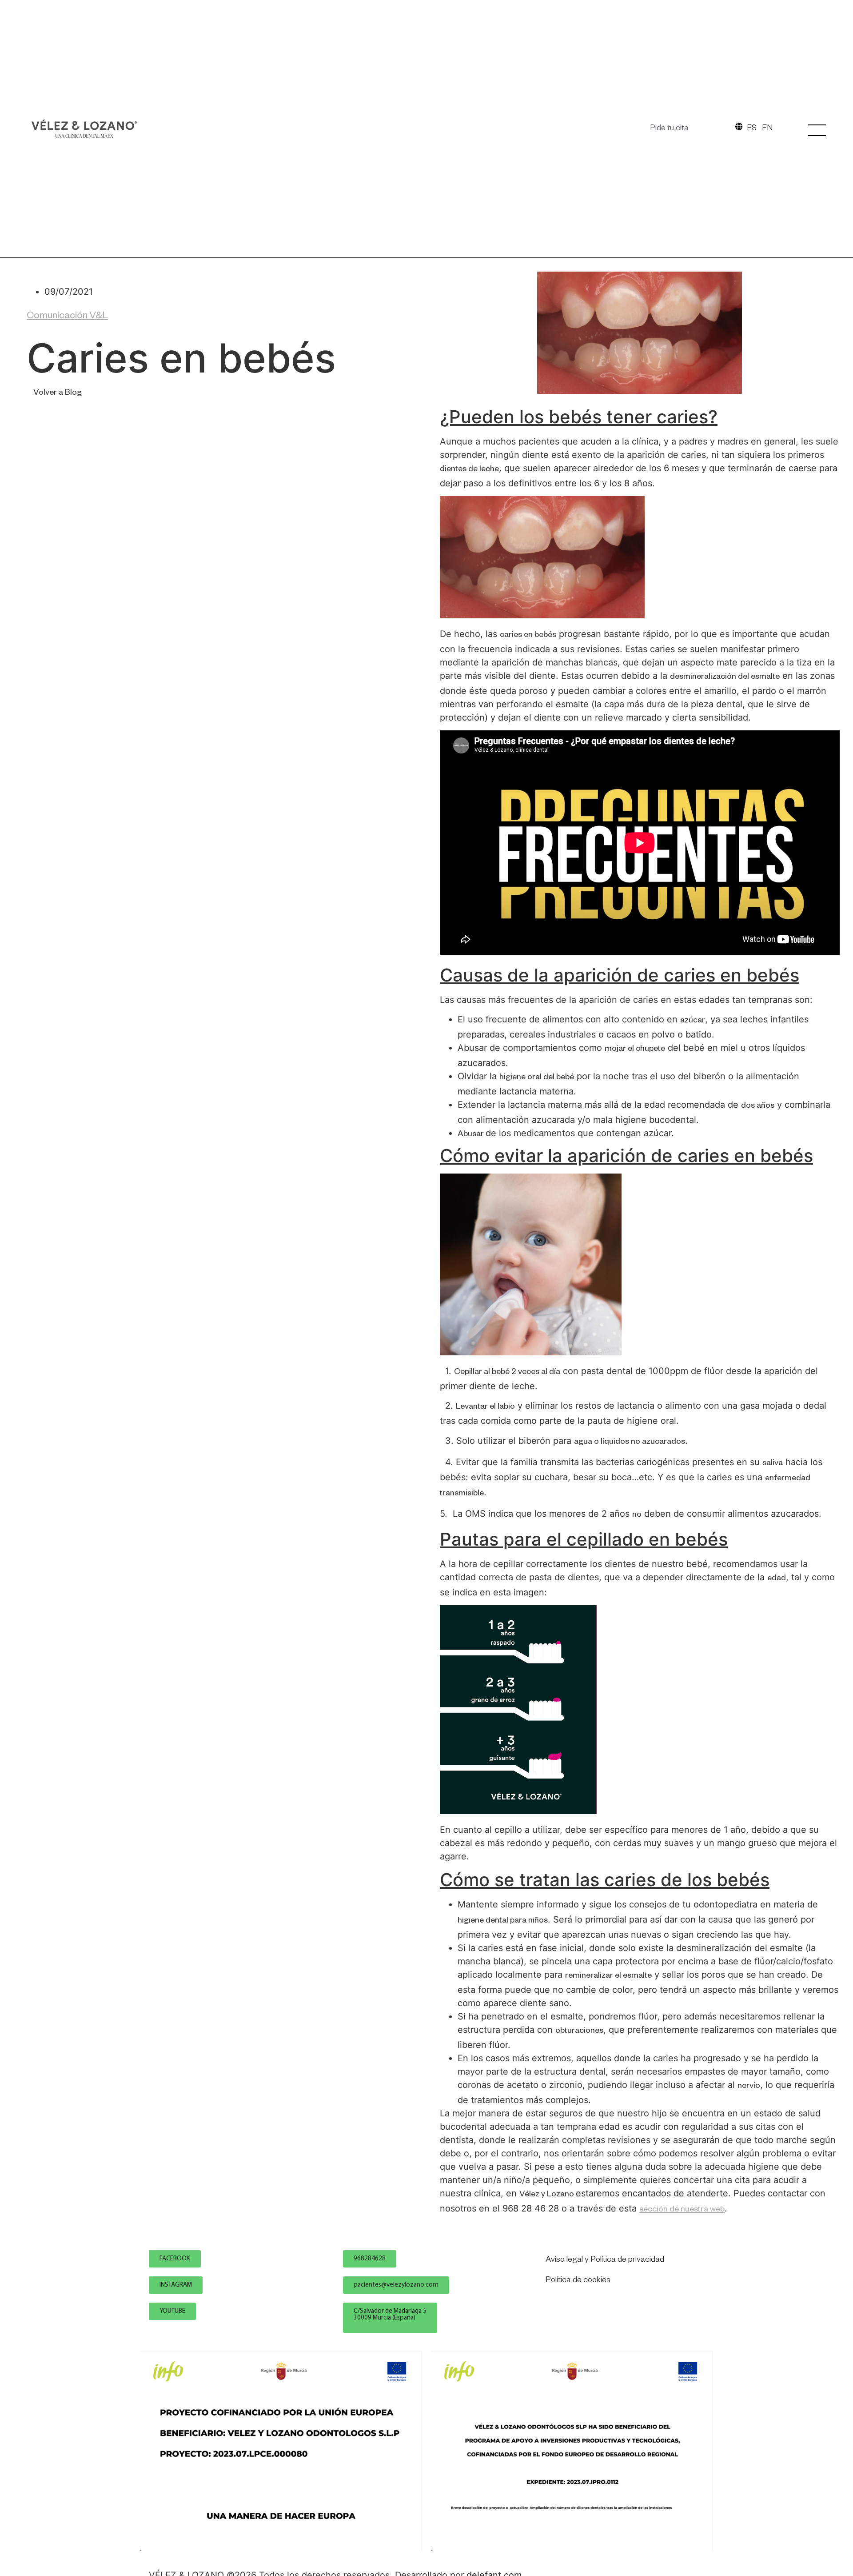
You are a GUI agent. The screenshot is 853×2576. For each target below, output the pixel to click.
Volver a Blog (58, 393)
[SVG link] (84, 129)
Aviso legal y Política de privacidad (605, 2260)
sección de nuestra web (682, 2210)
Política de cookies (578, 2281)
